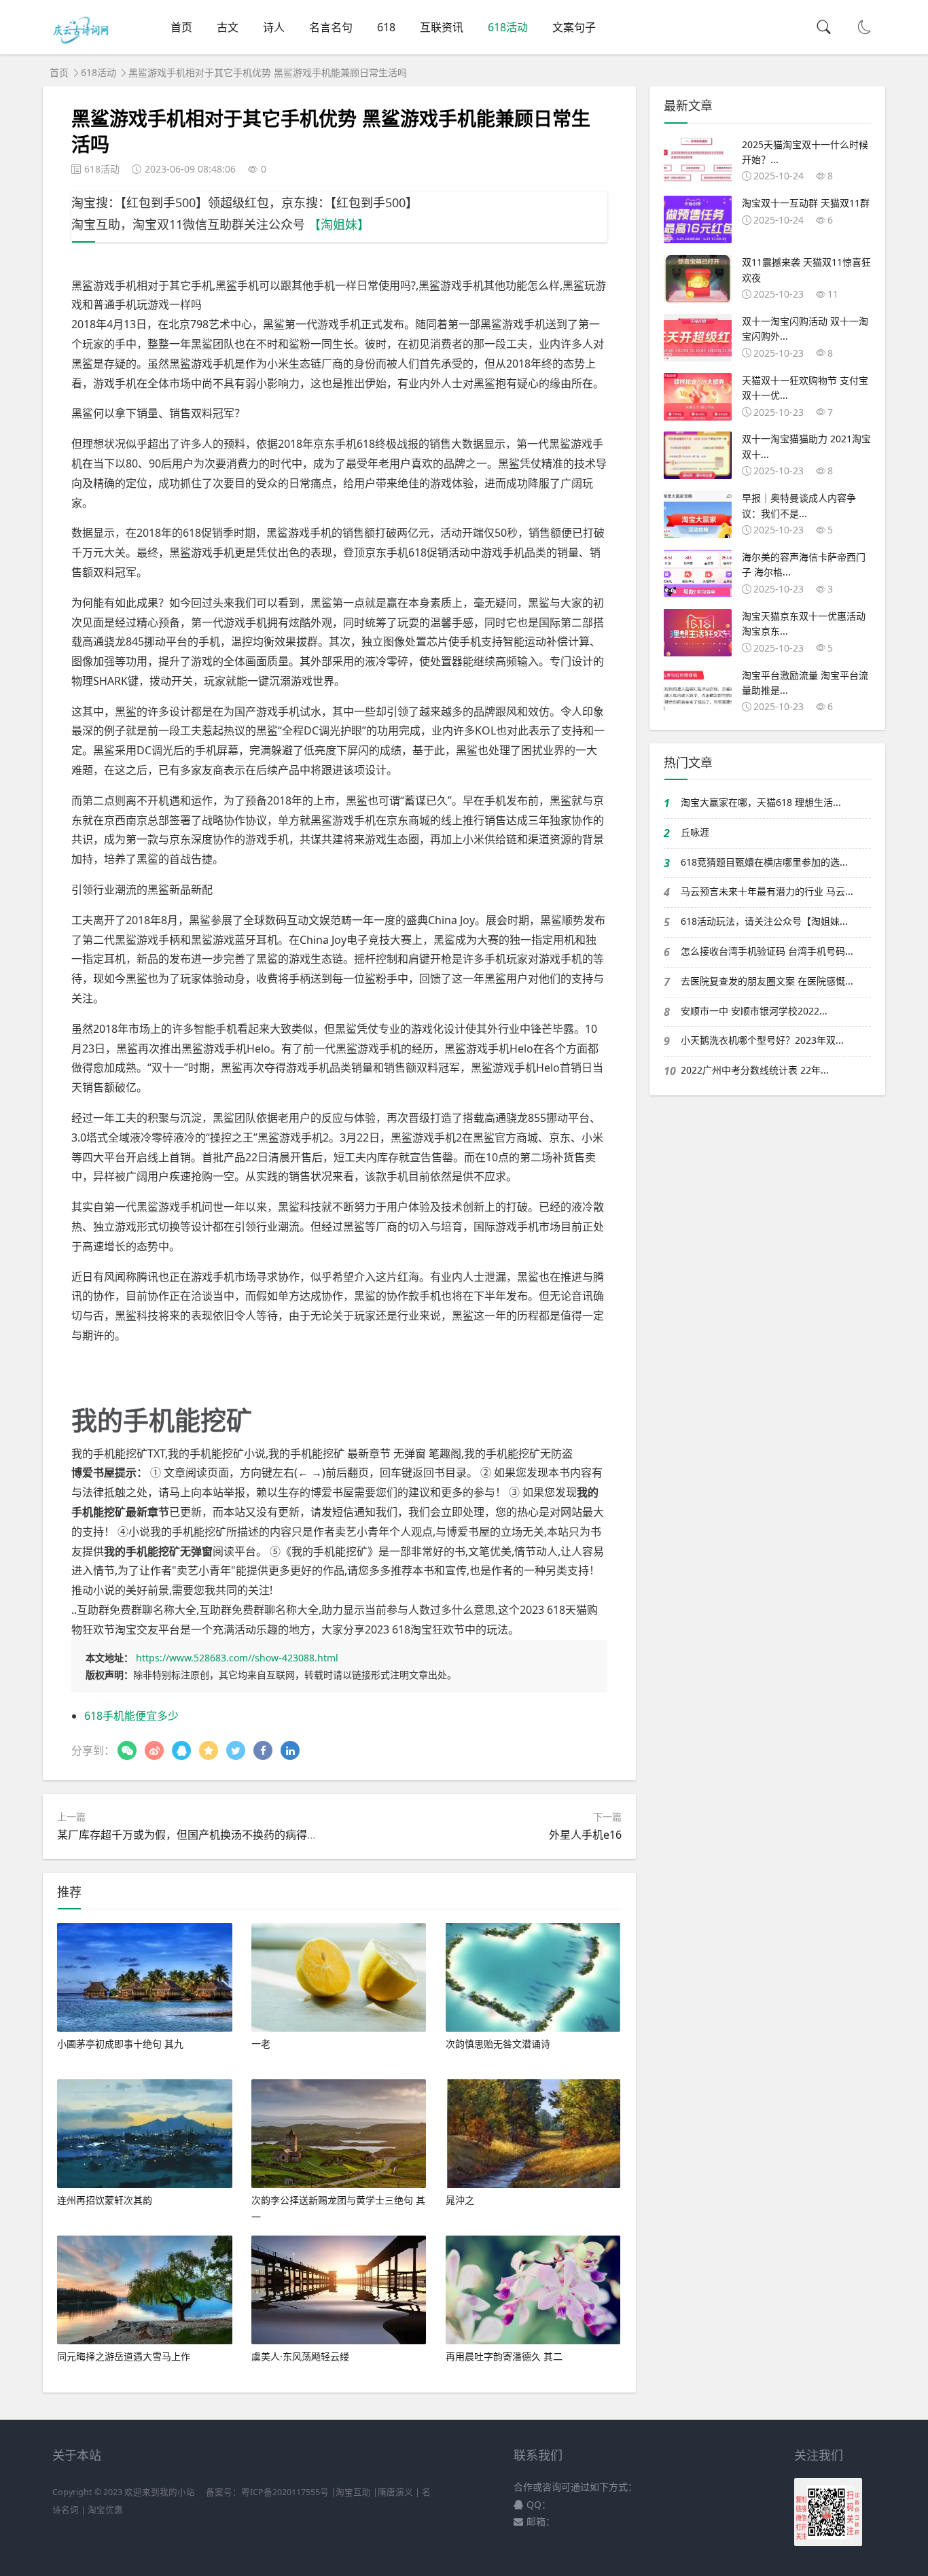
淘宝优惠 (104, 2510)
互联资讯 (442, 27)
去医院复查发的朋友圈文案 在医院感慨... (767, 981)
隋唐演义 (395, 2492)
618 (386, 27)
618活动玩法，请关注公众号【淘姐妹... (764, 921)
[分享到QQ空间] (209, 1750)
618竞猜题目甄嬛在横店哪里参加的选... (764, 862)
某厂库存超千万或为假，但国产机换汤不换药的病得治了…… (202, 1835)
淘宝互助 (353, 2492)
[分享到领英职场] (290, 1750)
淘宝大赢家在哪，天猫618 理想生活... (761, 802)
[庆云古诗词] (83, 41)
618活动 (508, 27)
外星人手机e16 (585, 1835)
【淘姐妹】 (339, 224)
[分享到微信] (127, 1750)
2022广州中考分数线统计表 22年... (755, 1070)
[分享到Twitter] (236, 1750)
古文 (228, 27)
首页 (181, 27)
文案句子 (574, 27)
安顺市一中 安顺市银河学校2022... (754, 1011)
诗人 (274, 27)
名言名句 (331, 27)
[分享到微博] (154, 1750)
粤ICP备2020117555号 (285, 2492)
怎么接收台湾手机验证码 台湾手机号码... (767, 951)
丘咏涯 (695, 832)
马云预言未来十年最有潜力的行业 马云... (767, 891)
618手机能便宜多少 (131, 1716)
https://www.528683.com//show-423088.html (237, 1658)
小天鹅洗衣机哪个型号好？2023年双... (762, 1040)
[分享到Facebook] (263, 1750)
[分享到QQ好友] (181, 1750)
